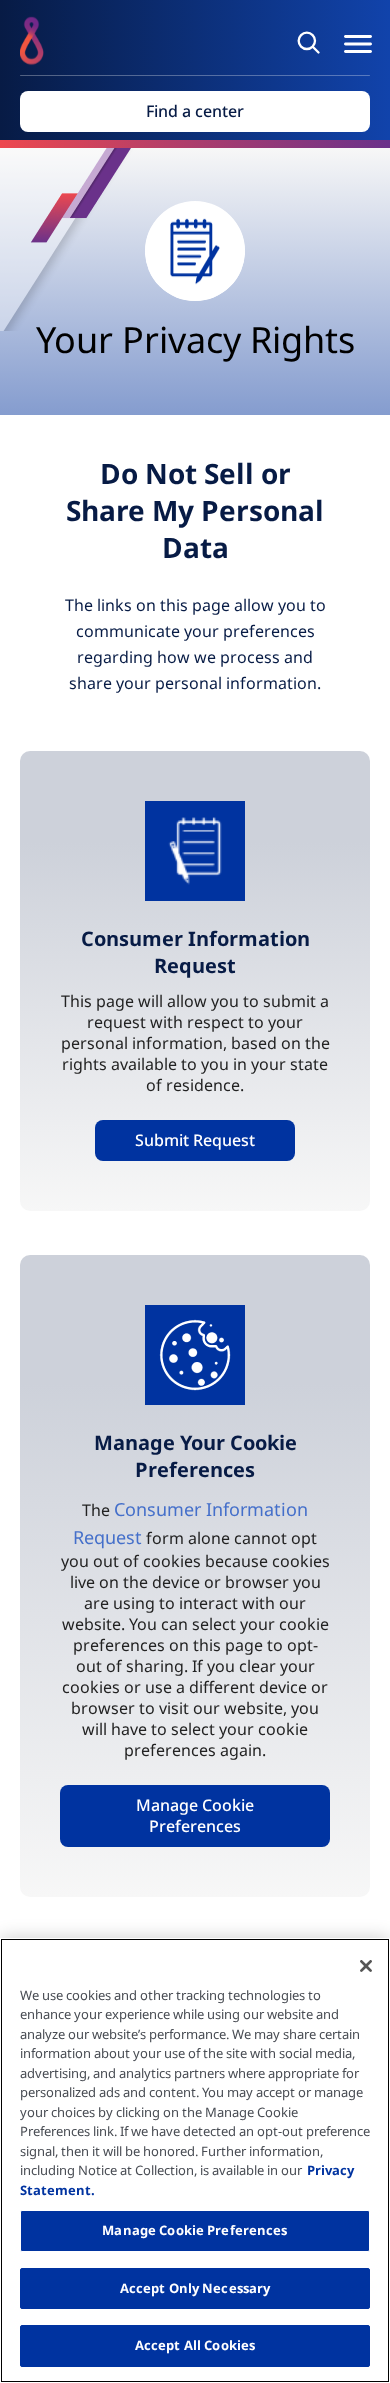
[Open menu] (358, 44)
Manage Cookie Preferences (195, 1815)
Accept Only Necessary (195, 2288)
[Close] (366, 1966)
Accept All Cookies (195, 2345)
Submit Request (195, 1140)
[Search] (312, 42)
